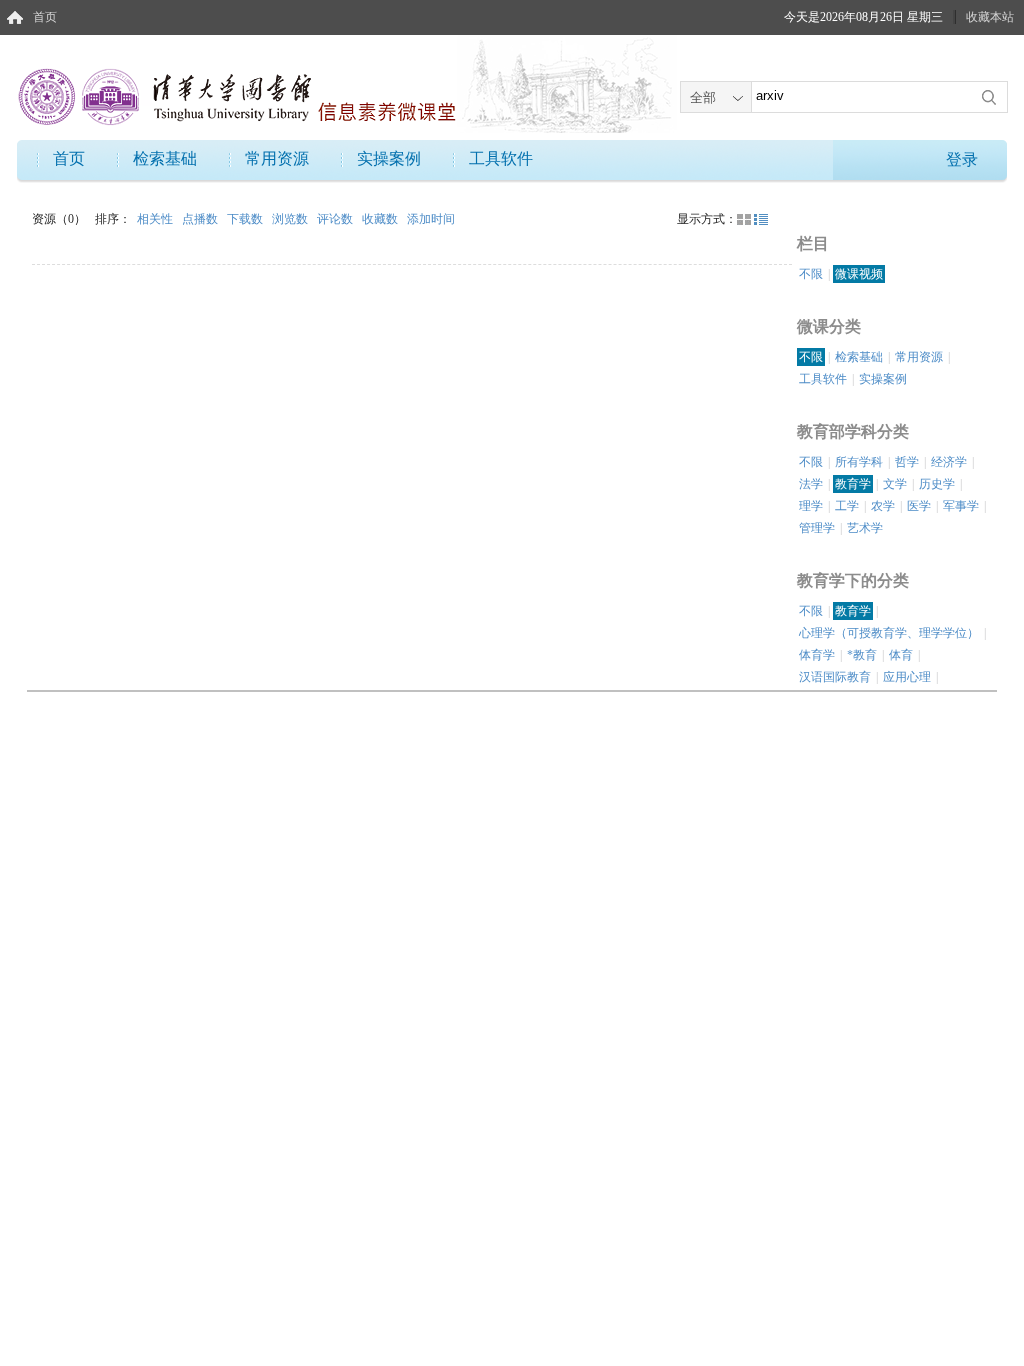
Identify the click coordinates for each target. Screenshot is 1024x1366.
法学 (811, 484)
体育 (901, 655)
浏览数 (291, 219)
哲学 (907, 462)
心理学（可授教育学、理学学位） (889, 633)
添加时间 (431, 219)
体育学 (817, 655)
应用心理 (907, 677)
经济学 (949, 462)
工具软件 (501, 158)
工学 (847, 506)
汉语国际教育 (835, 677)
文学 (895, 484)
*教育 (862, 655)
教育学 (853, 484)
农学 (883, 506)
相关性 (156, 219)
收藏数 (381, 219)
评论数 (336, 219)
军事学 (961, 506)
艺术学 (865, 528)
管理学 (817, 528)
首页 (45, 17)
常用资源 (277, 158)
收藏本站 (990, 17)
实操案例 (389, 158)
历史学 (937, 484)
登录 (962, 159)
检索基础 (165, 158)
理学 (811, 506)
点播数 (201, 219)
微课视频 (859, 274)
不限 (811, 274)
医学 (919, 506)
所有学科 (859, 462)
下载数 (246, 219)
